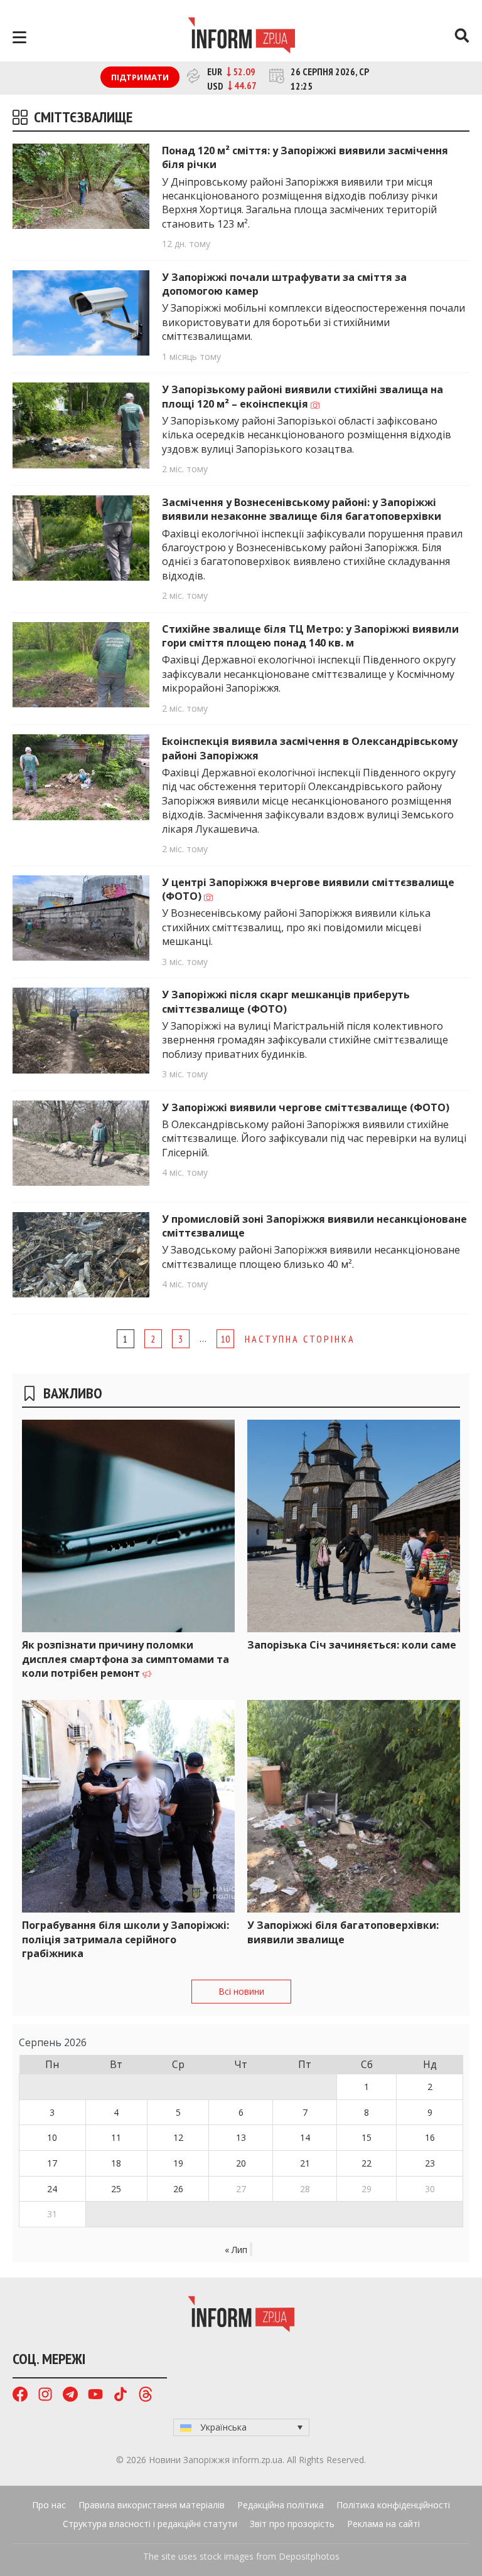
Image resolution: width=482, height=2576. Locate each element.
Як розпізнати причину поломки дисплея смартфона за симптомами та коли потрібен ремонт (126, 1659)
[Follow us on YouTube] (95, 2396)
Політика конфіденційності (393, 2505)
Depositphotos (309, 2556)
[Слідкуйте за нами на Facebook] (20, 2396)
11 (116, 2137)
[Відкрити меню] (19, 37)
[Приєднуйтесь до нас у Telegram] (70, 2396)
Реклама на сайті (383, 2524)
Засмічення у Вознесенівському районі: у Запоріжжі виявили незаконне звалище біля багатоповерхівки (302, 509)
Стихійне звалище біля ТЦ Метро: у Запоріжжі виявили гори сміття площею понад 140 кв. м (310, 636)
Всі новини (241, 1991)
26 (178, 2189)
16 (430, 2137)
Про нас (49, 2505)
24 (52, 2189)
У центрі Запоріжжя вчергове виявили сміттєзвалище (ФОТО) (308, 889)
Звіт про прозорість (292, 2524)
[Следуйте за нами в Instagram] (45, 2396)
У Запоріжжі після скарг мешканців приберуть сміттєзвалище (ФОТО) (286, 1001)
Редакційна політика (281, 2505)
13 (241, 2137)
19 (178, 2163)
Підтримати (140, 77)
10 (225, 1339)
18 (116, 2163)
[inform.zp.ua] (241, 37)
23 (430, 2163)
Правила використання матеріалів (152, 2505)
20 (241, 2163)
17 (52, 2163)
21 (305, 2163)
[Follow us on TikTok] (120, 2396)
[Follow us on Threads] (146, 2396)
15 (367, 2137)
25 (116, 2189)
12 (178, 2137)
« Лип (236, 2250)
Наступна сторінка (300, 1339)
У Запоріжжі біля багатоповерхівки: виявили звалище (343, 1932)
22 (367, 2163)
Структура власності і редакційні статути (150, 2524)
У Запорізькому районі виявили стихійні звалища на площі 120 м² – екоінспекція (303, 396)
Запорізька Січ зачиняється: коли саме (352, 1645)
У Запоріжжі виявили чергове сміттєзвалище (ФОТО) (306, 1107)
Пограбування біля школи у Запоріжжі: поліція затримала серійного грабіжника (126, 1939)
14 (305, 2137)
